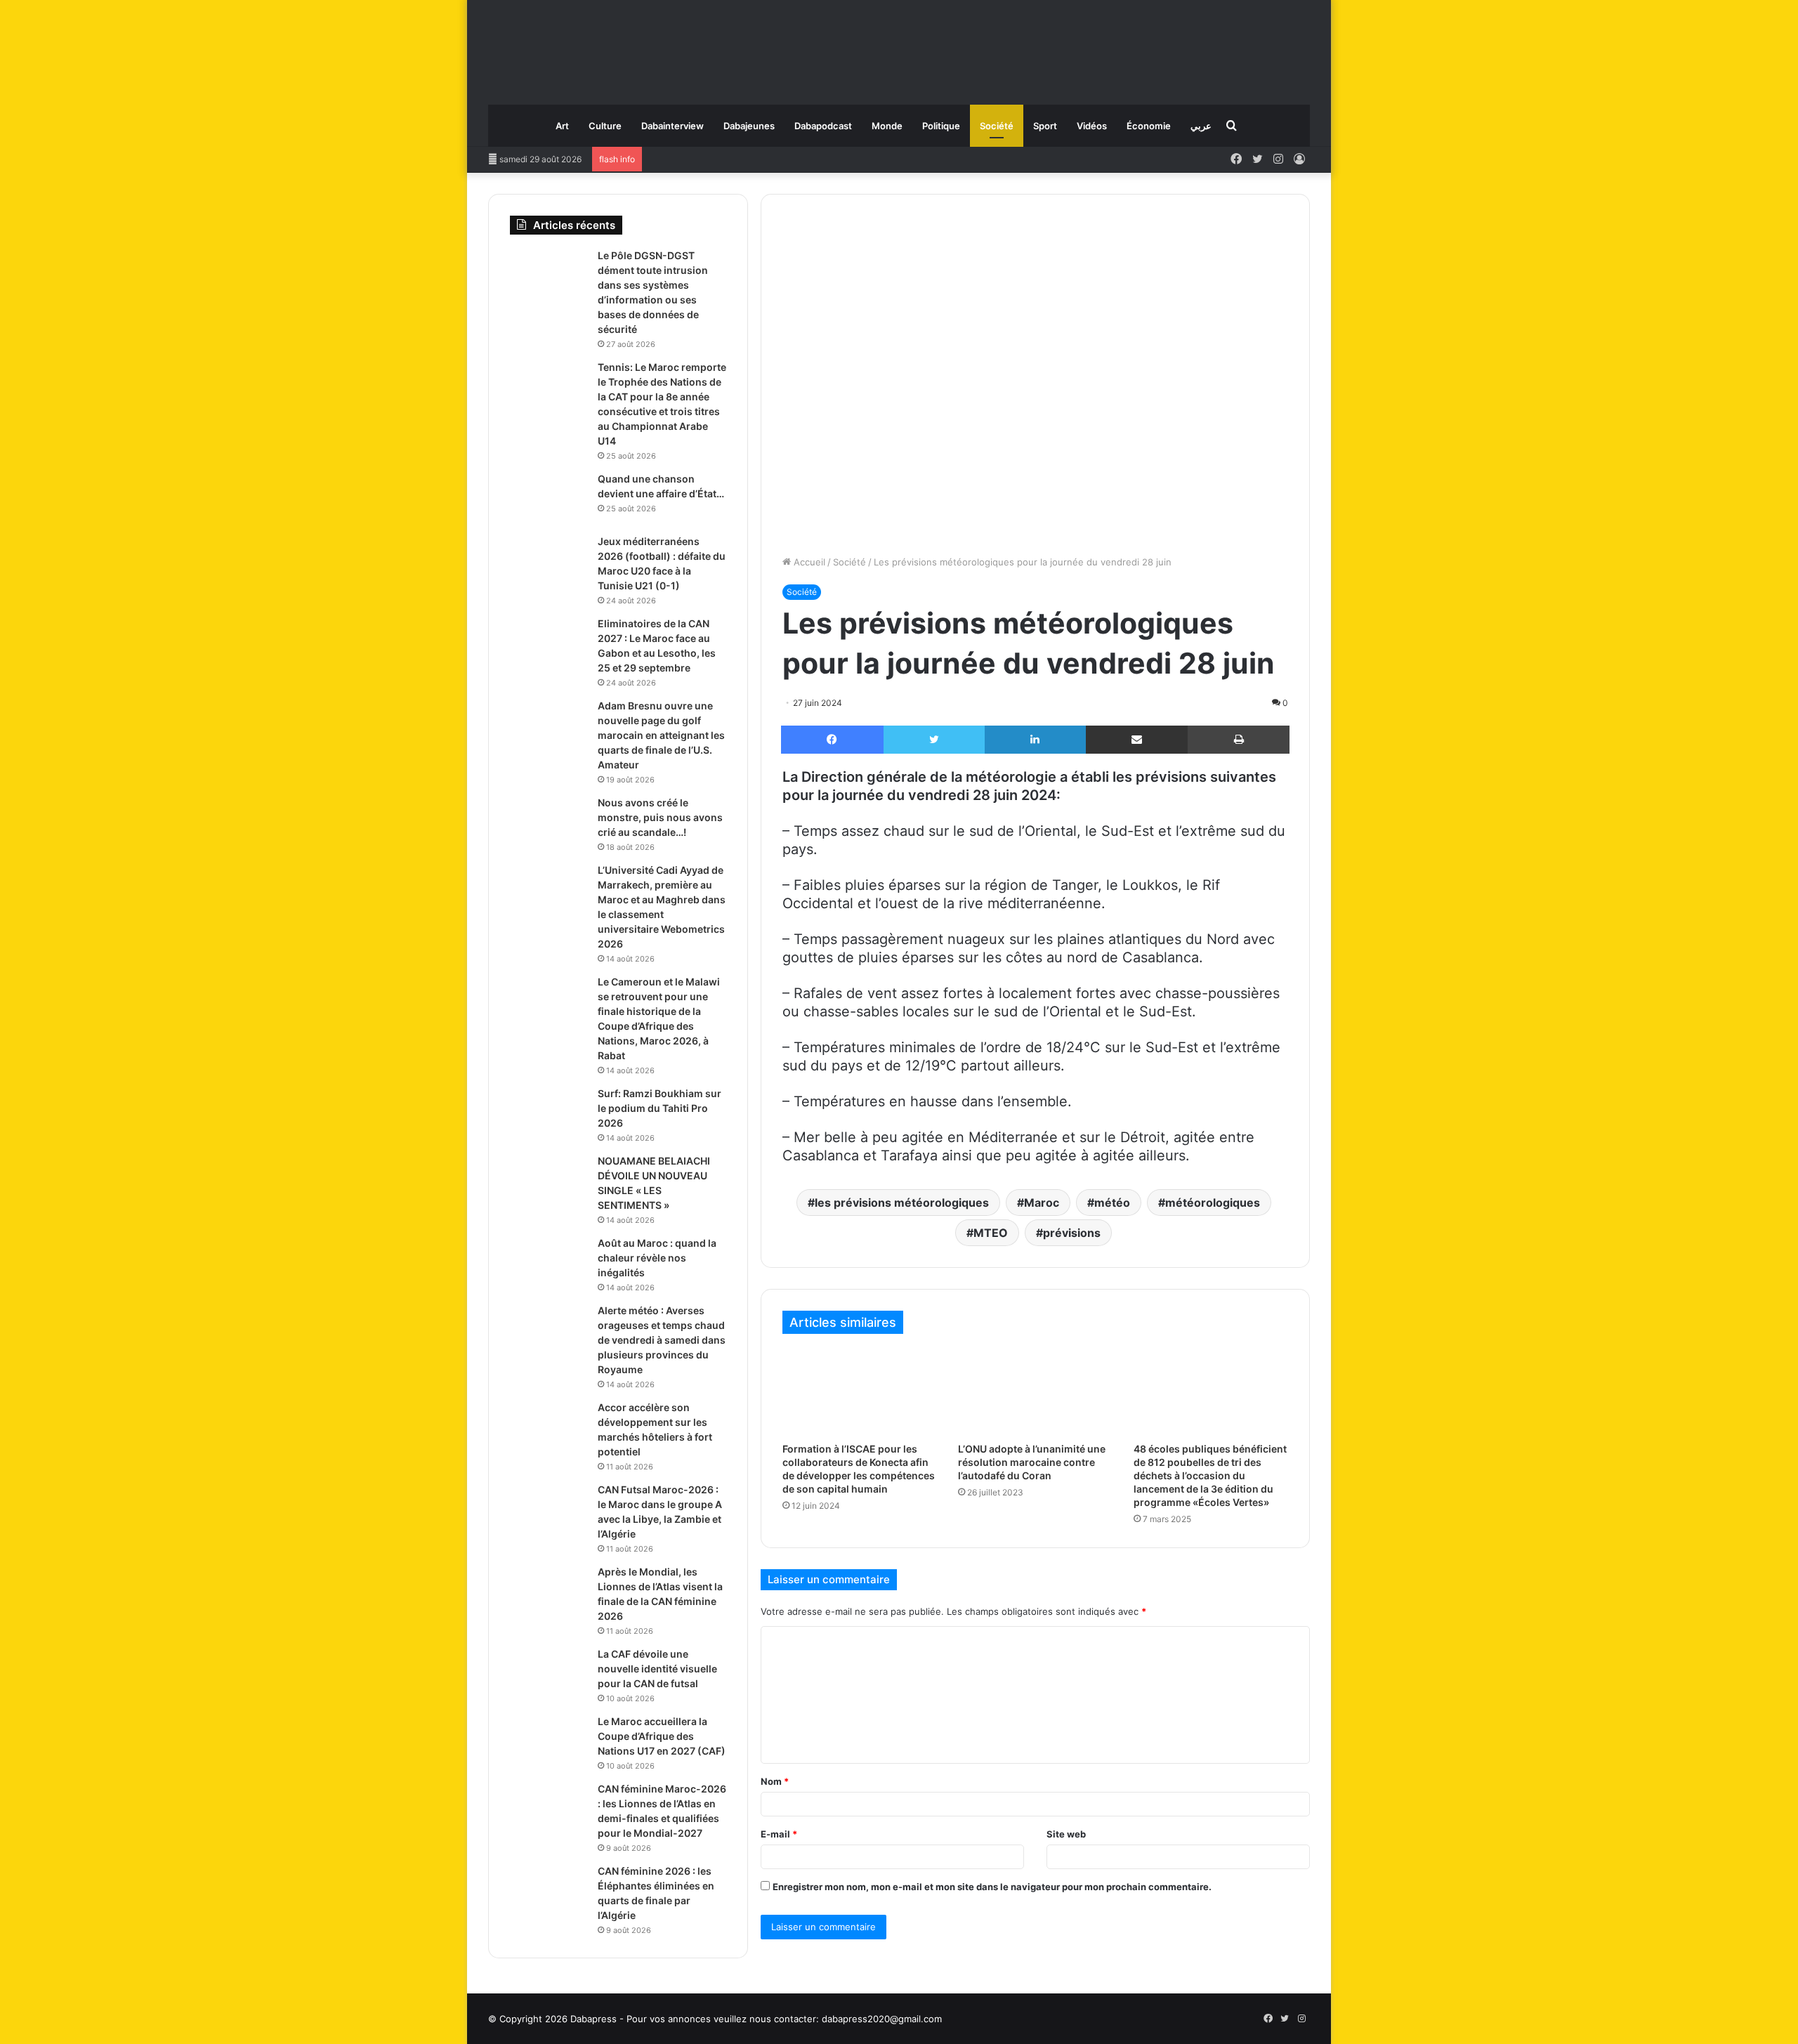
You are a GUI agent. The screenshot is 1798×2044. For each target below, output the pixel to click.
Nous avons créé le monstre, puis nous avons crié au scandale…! (660, 817)
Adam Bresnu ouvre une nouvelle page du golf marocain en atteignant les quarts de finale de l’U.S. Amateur (661, 735)
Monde (887, 126)
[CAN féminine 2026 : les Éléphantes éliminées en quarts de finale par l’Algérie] (549, 1891)
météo (1112, 1203)
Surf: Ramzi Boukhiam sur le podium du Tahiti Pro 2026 (660, 1108)
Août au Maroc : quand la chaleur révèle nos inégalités (657, 1258)
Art (562, 126)
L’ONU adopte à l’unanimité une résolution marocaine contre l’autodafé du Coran (1032, 1462)
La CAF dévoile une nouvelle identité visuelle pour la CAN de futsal (657, 1669)
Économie (1149, 126)
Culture (605, 126)
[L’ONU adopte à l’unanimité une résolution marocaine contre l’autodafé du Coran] (1035, 1391)
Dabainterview (672, 126)
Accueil (808, 562)
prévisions (1072, 1233)
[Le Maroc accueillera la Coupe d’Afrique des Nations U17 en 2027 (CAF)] (549, 1741)
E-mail (779, 1834)
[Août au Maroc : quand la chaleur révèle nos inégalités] (549, 1263)
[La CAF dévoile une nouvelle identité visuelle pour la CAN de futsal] (549, 1673)
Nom (775, 1781)
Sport (1045, 126)
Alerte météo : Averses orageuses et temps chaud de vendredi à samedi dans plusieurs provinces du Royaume (662, 1340)
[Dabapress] (899, 45)
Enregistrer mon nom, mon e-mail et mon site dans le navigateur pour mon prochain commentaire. (992, 1887)
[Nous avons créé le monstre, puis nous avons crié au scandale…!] (549, 822)
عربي (1201, 126)
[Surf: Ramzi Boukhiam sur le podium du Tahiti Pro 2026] (549, 1113)
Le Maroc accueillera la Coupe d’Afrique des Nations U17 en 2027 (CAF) (662, 1736)
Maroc (1042, 1203)
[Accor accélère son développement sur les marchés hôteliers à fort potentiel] (549, 1427)
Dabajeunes (749, 126)
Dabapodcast (823, 126)
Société (997, 126)
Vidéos (1092, 126)
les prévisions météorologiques (902, 1203)
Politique (941, 126)
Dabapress (593, 2019)
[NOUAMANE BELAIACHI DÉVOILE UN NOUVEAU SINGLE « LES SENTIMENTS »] (549, 1180)
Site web (1066, 1834)
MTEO (991, 1233)
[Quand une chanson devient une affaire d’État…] (549, 498)
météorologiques (1213, 1203)
